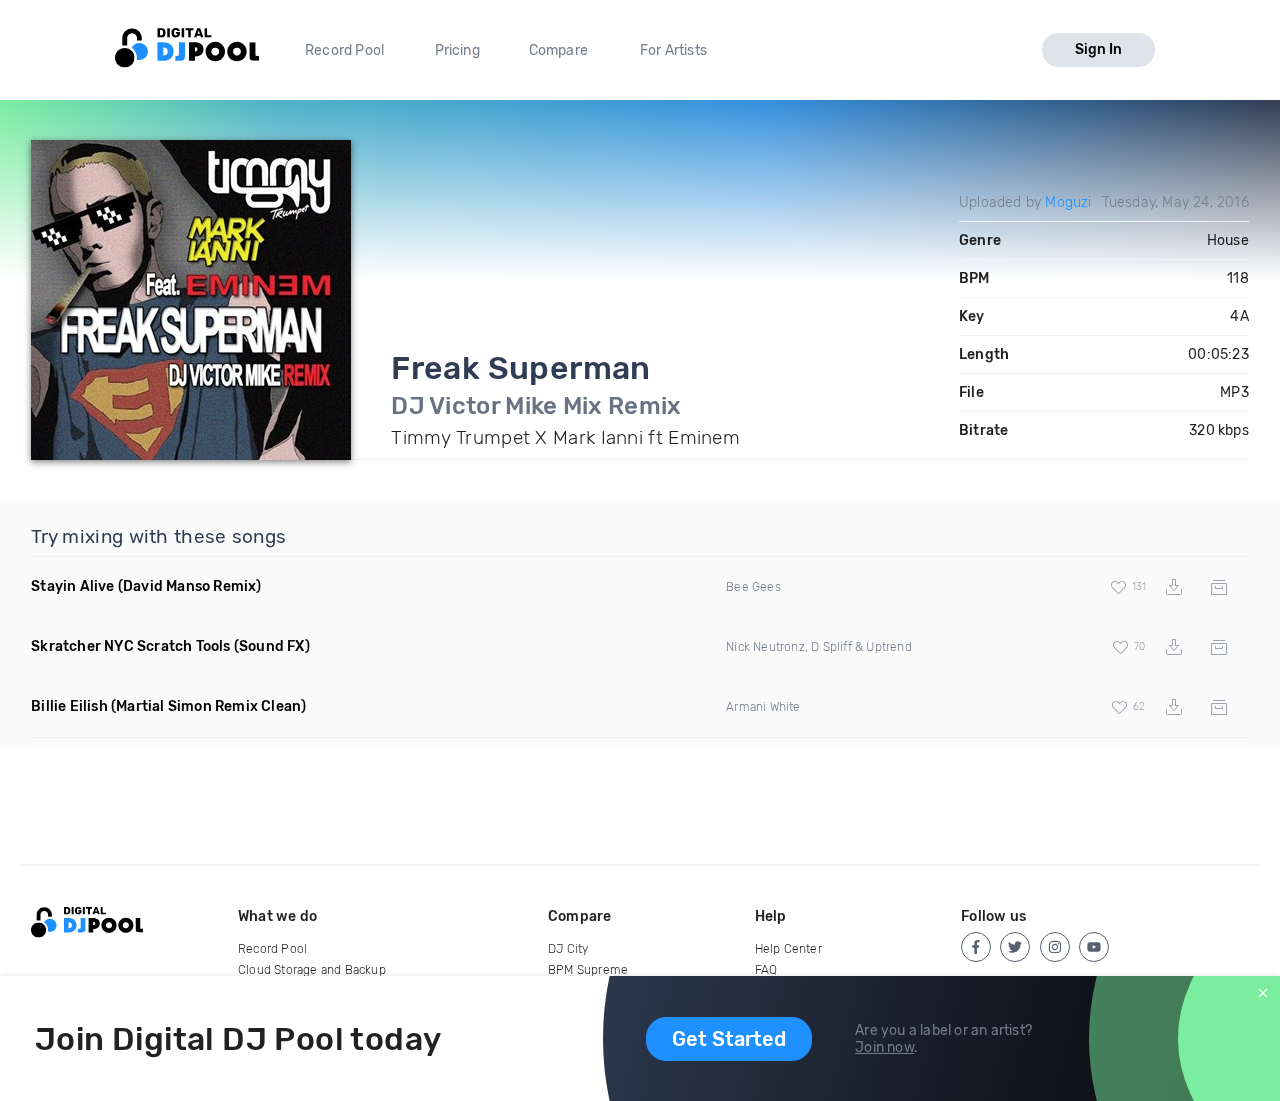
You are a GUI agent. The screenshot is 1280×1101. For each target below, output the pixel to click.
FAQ (766, 970)
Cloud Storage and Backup (312, 970)
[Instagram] (1055, 947)
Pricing (457, 50)
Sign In (1098, 49)
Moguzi (1068, 202)
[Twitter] (1015, 947)
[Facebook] (976, 947)
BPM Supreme (588, 970)
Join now (884, 1047)
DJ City (568, 949)
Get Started (729, 1039)
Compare (558, 50)
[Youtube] (1094, 947)
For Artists (673, 50)
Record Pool (344, 50)
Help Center (788, 949)
